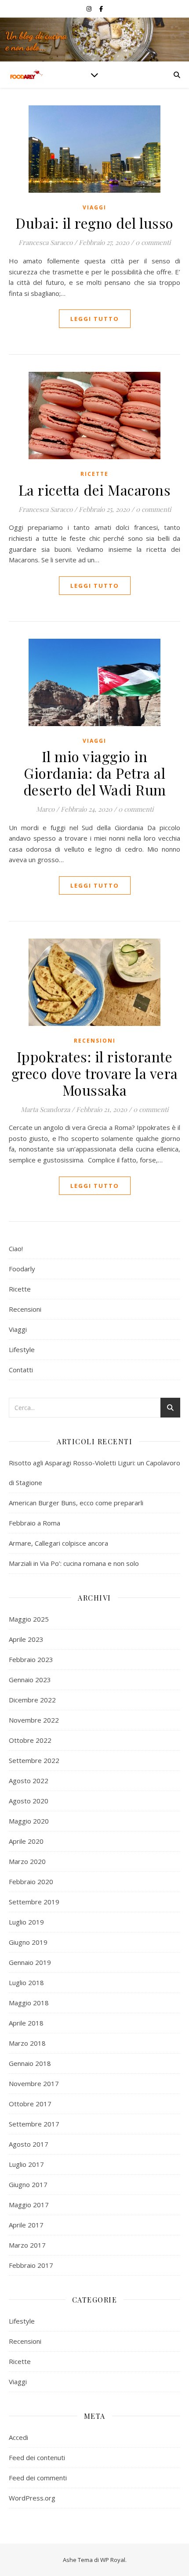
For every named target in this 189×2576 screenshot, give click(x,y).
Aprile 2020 (26, 1841)
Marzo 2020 (27, 1861)
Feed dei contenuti (37, 2457)
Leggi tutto (95, 319)
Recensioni (95, 1041)
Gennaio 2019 (30, 1962)
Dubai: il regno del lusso (94, 223)
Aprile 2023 (26, 1639)
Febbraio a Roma (35, 1523)
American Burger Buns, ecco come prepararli (76, 1503)
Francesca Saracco (45, 242)
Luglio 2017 (26, 2164)
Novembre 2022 (34, 1720)
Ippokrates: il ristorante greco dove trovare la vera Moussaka (95, 1073)
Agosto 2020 (29, 1801)
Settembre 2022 (34, 1760)
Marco (45, 809)
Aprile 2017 (26, 2225)
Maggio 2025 (29, 1619)
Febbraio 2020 (31, 1882)
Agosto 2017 (29, 2144)
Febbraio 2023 (31, 1659)
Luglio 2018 (26, 1982)
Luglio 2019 (26, 1922)
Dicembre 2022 (32, 1700)
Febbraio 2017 (31, 2265)
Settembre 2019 (34, 1902)
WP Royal (113, 2560)
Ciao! (16, 1248)
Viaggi (94, 207)
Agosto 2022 (29, 1781)
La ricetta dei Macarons (95, 490)
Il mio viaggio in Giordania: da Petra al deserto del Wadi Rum (95, 773)
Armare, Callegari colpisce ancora (58, 1543)
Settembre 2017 (34, 2124)
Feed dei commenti (38, 2478)
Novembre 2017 (34, 2083)
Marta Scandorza (45, 1109)
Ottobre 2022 (30, 1740)
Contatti (21, 1370)
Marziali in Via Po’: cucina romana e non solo (74, 1563)
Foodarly (22, 1269)
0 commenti (153, 242)
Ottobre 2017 (30, 2104)
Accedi (18, 2437)
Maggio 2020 (29, 1821)
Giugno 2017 (28, 2184)
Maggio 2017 (29, 2205)
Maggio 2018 (29, 2003)
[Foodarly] (26, 75)
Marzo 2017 (27, 2245)
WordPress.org (32, 2498)
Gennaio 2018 (30, 2063)
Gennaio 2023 (30, 1680)
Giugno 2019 (28, 1942)
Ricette (94, 474)
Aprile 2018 (26, 2023)
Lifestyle (22, 1349)
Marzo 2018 (27, 2043)
